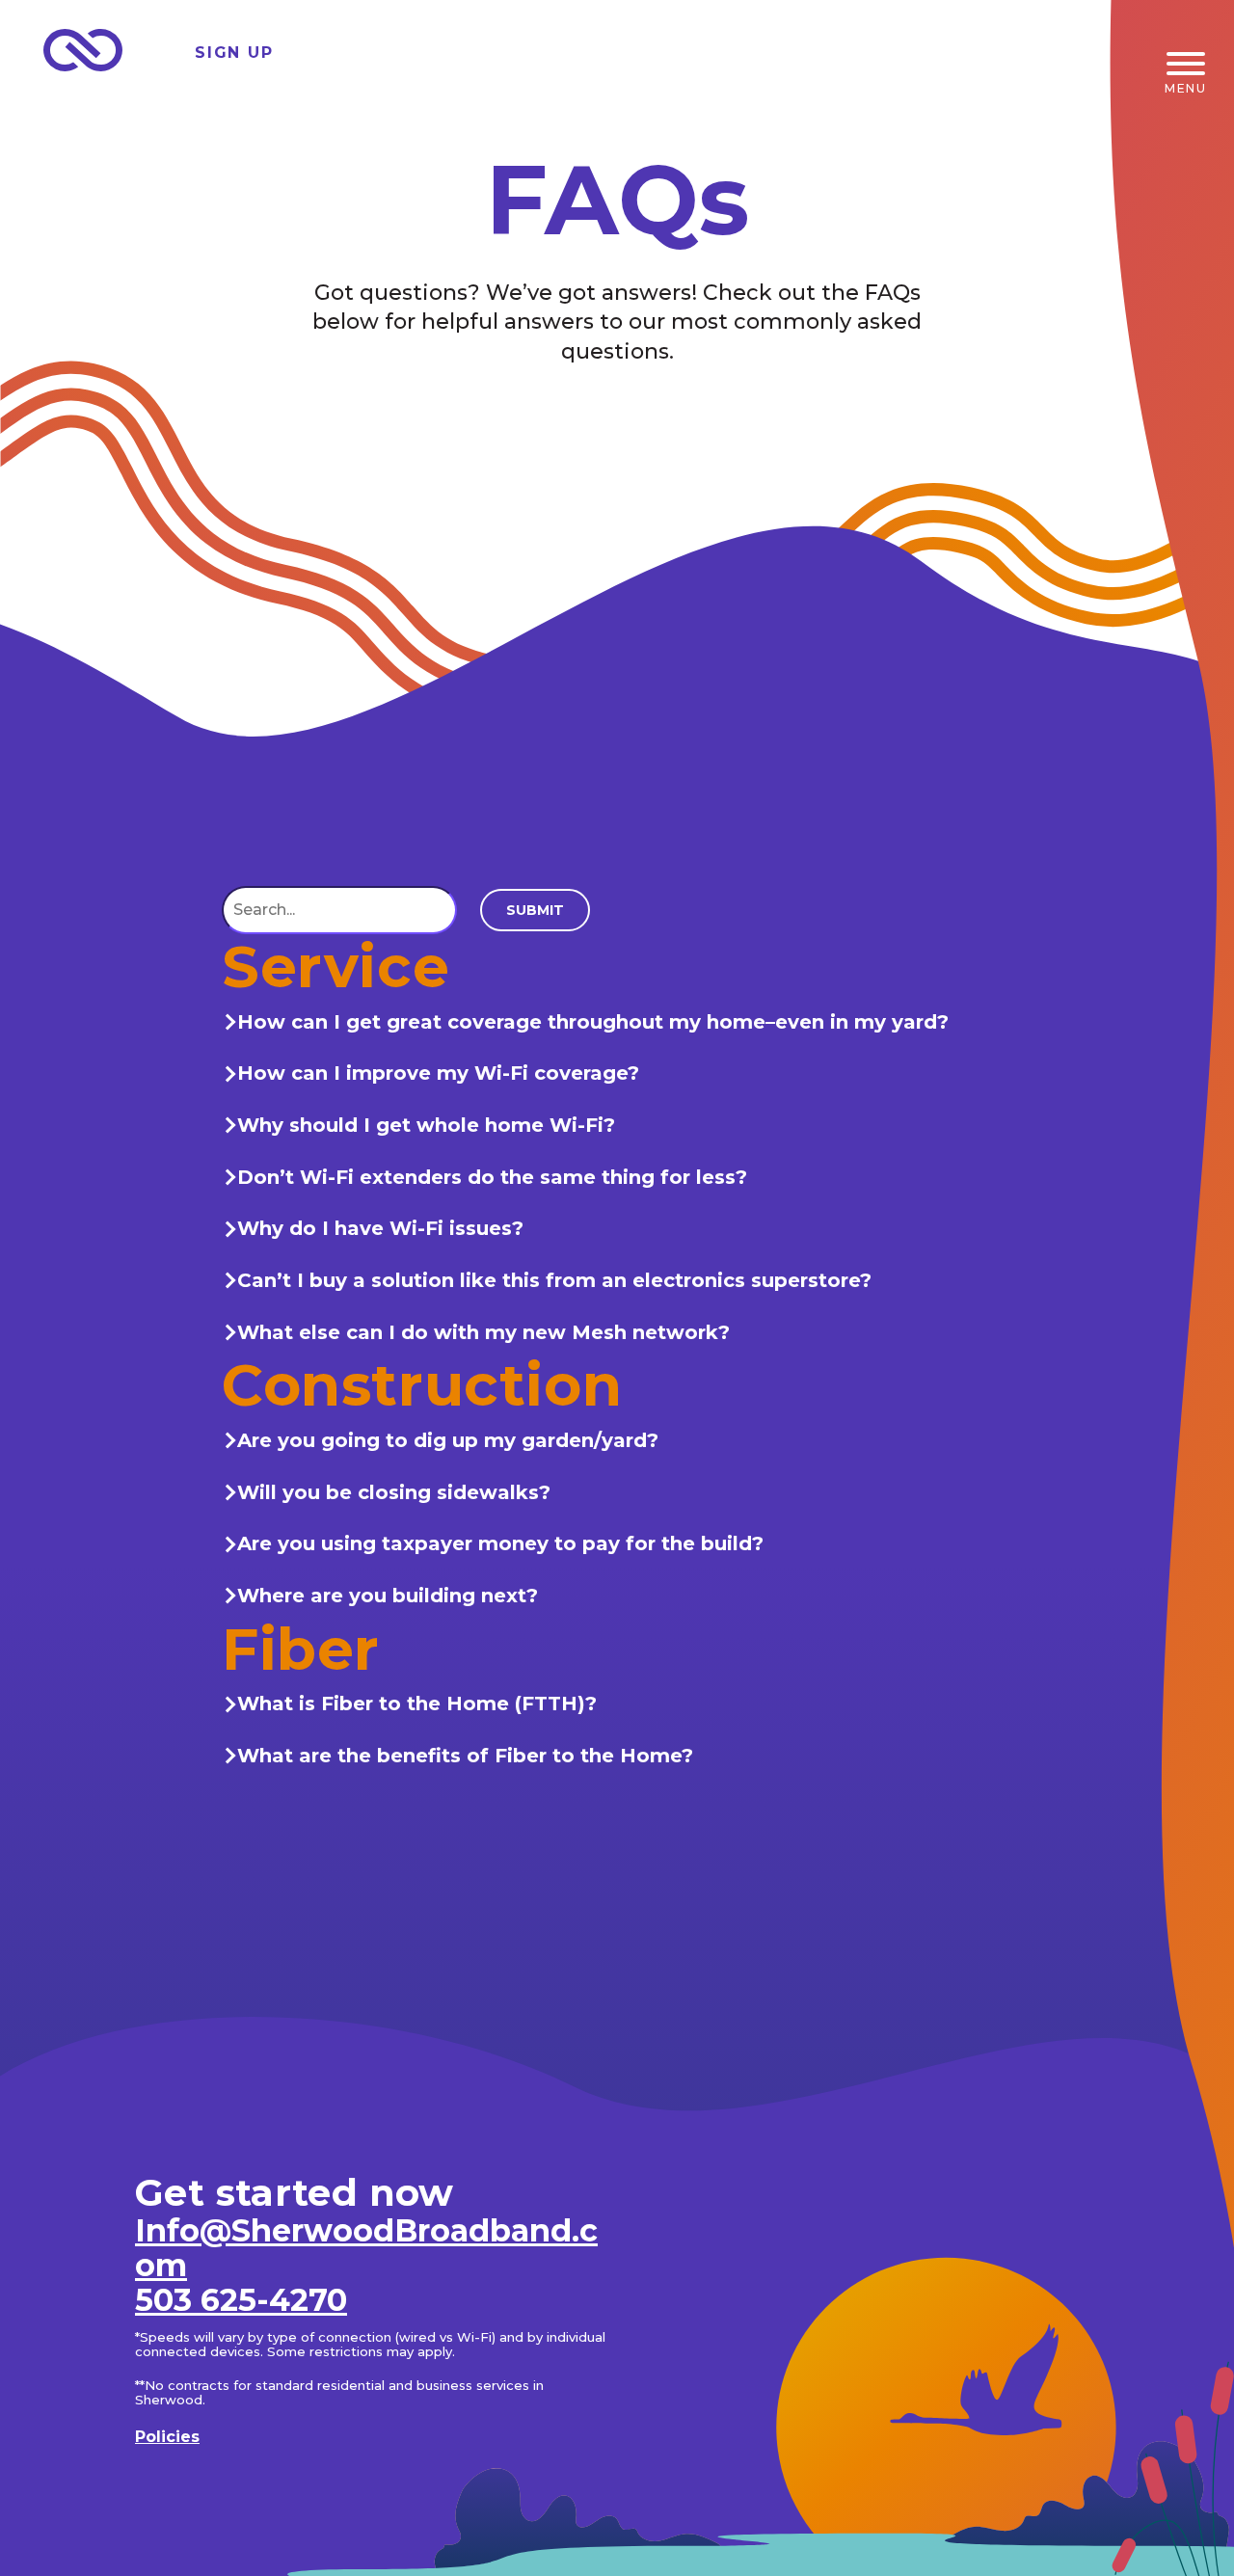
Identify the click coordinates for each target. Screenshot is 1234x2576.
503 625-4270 (241, 2300)
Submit (535, 910)
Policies (167, 2437)
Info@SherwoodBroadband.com (366, 2248)
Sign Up (234, 53)
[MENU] (1186, 64)
